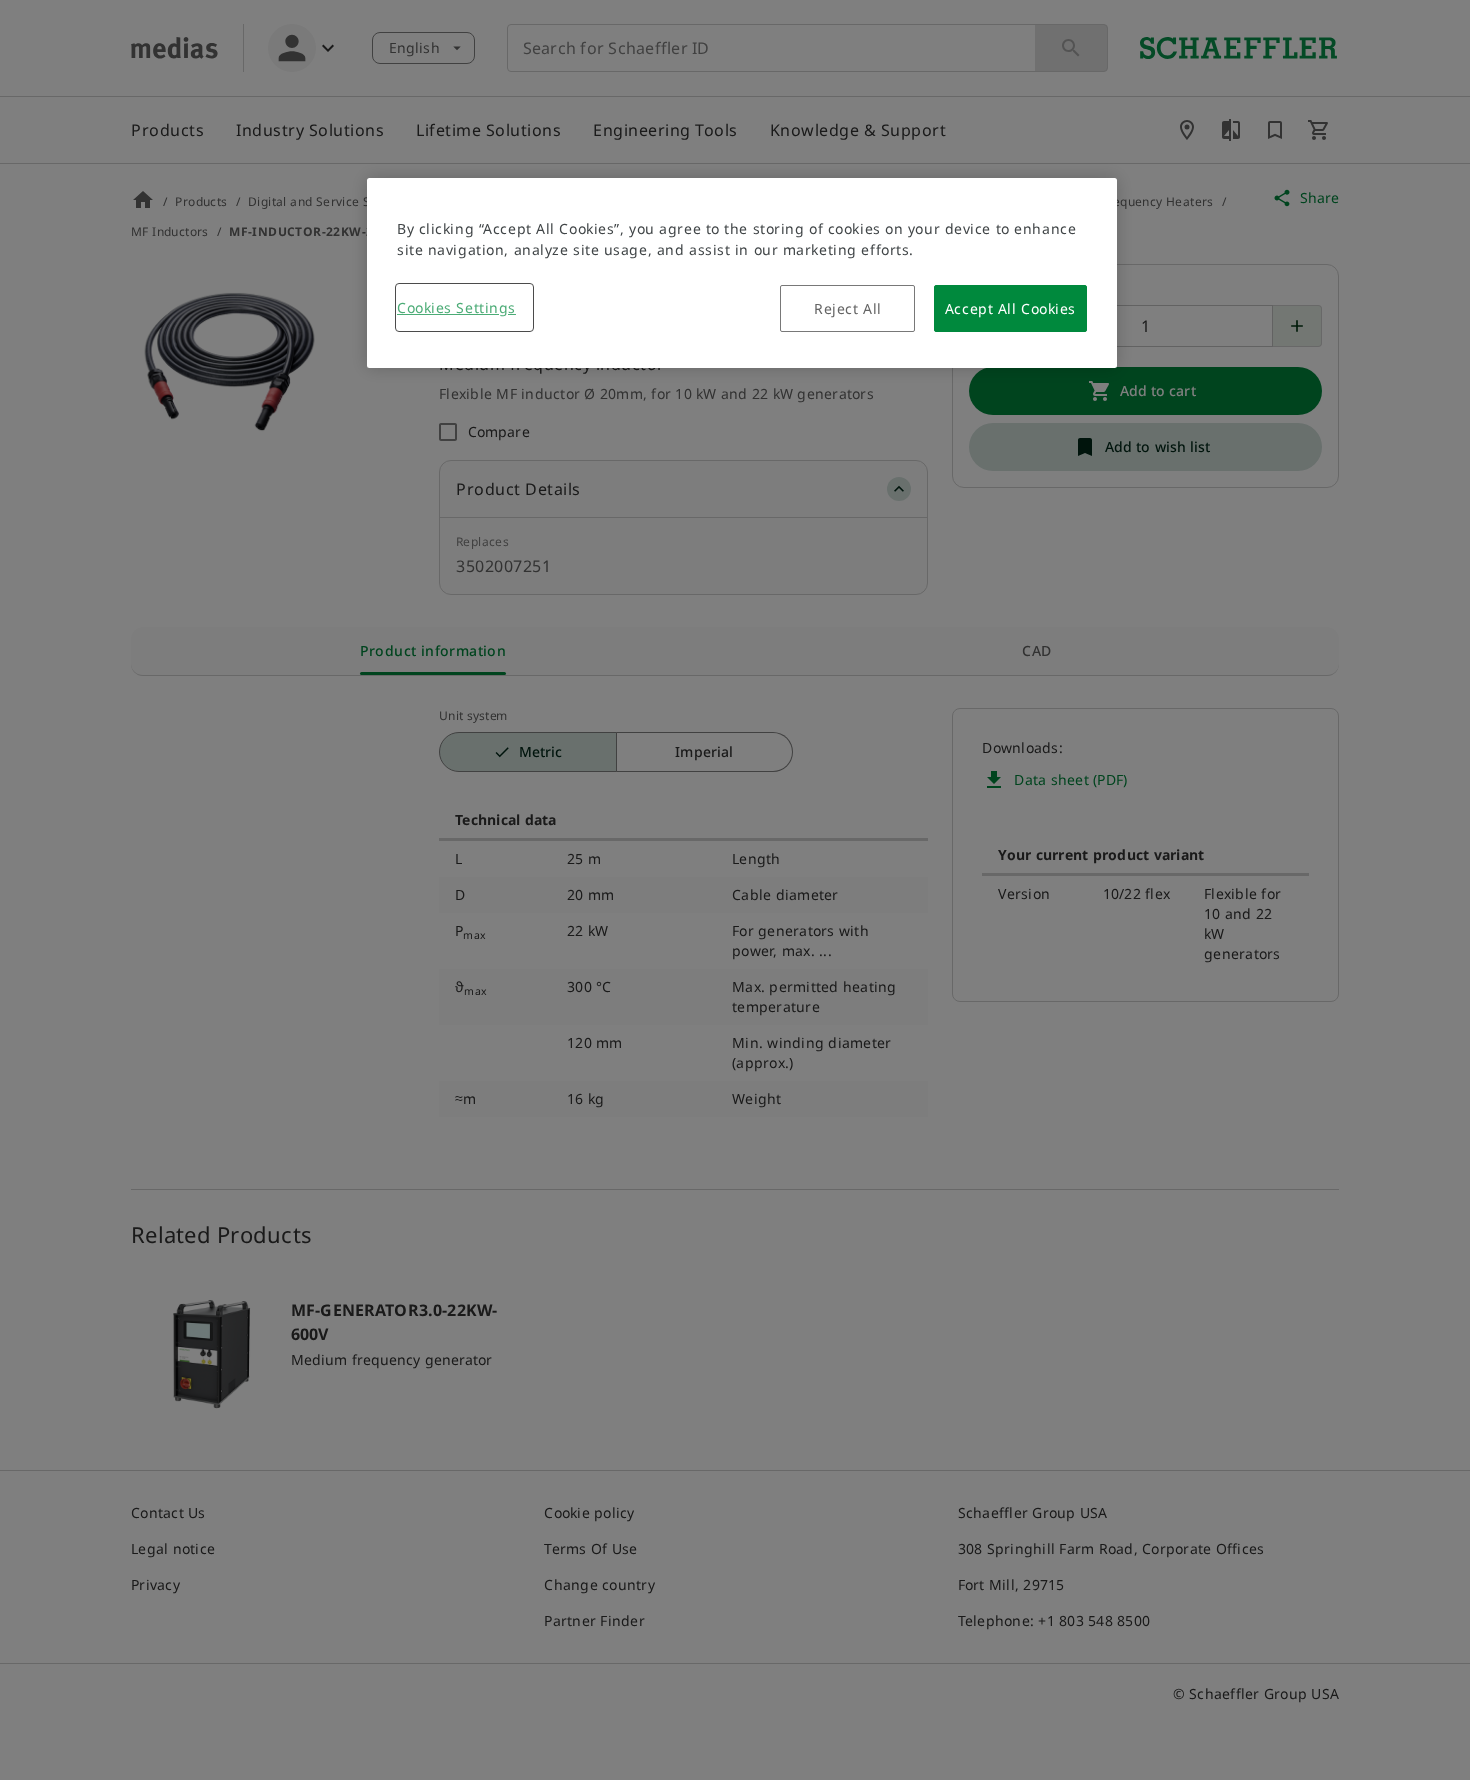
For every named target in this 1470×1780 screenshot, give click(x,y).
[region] (742, 273)
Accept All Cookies (1010, 308)
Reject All (848, 308)
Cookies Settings (456, 307)
